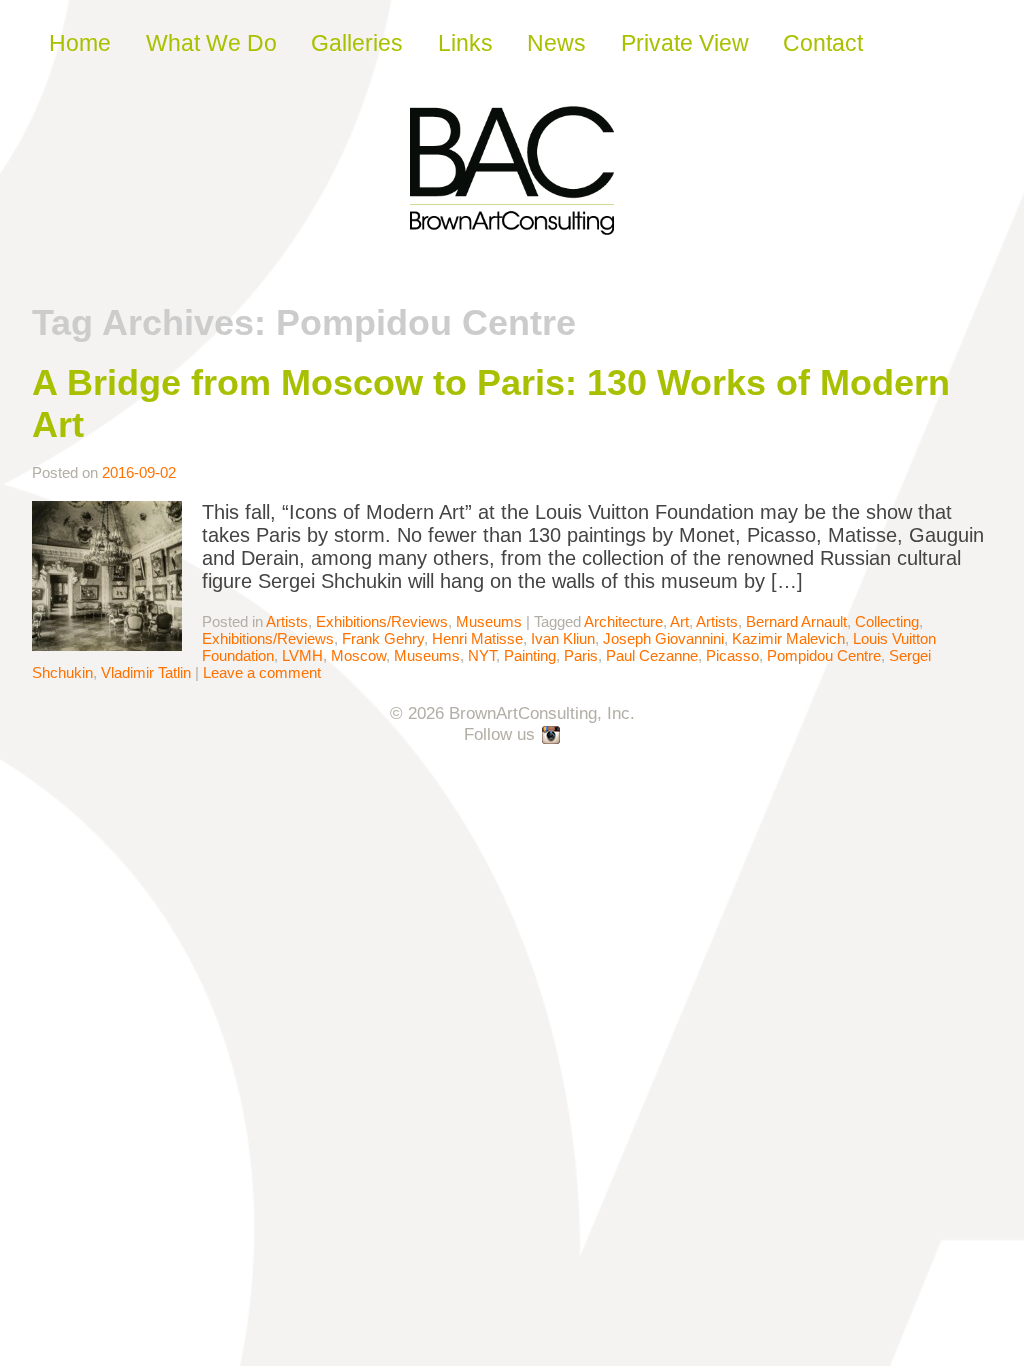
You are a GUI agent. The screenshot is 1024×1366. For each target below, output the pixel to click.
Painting (530, 655)
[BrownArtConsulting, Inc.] (512, 221)
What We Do (211, 43)
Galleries (357, 43)
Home (80, 43)
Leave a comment (262, 672)
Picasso (732, 655)
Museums (489, 621)
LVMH (302, 655)
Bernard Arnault (796, 621)
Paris (581, 655)
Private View (685, 43)
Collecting (887, 621)
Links (465, 43)
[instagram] (552, 736)
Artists (287, 621)
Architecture (623, 621)
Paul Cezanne (652, 655)
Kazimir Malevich (788, 638)
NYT (482, 655)
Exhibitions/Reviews (382, 621)
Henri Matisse (477, 638)
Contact (823, 43)
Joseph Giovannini (663, 638)
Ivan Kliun (563, 638)
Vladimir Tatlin (146, 672)
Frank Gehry (383, 638)
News (556, 43)
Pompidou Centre (824, 655)
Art (679, 621)
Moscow (358, 655)
